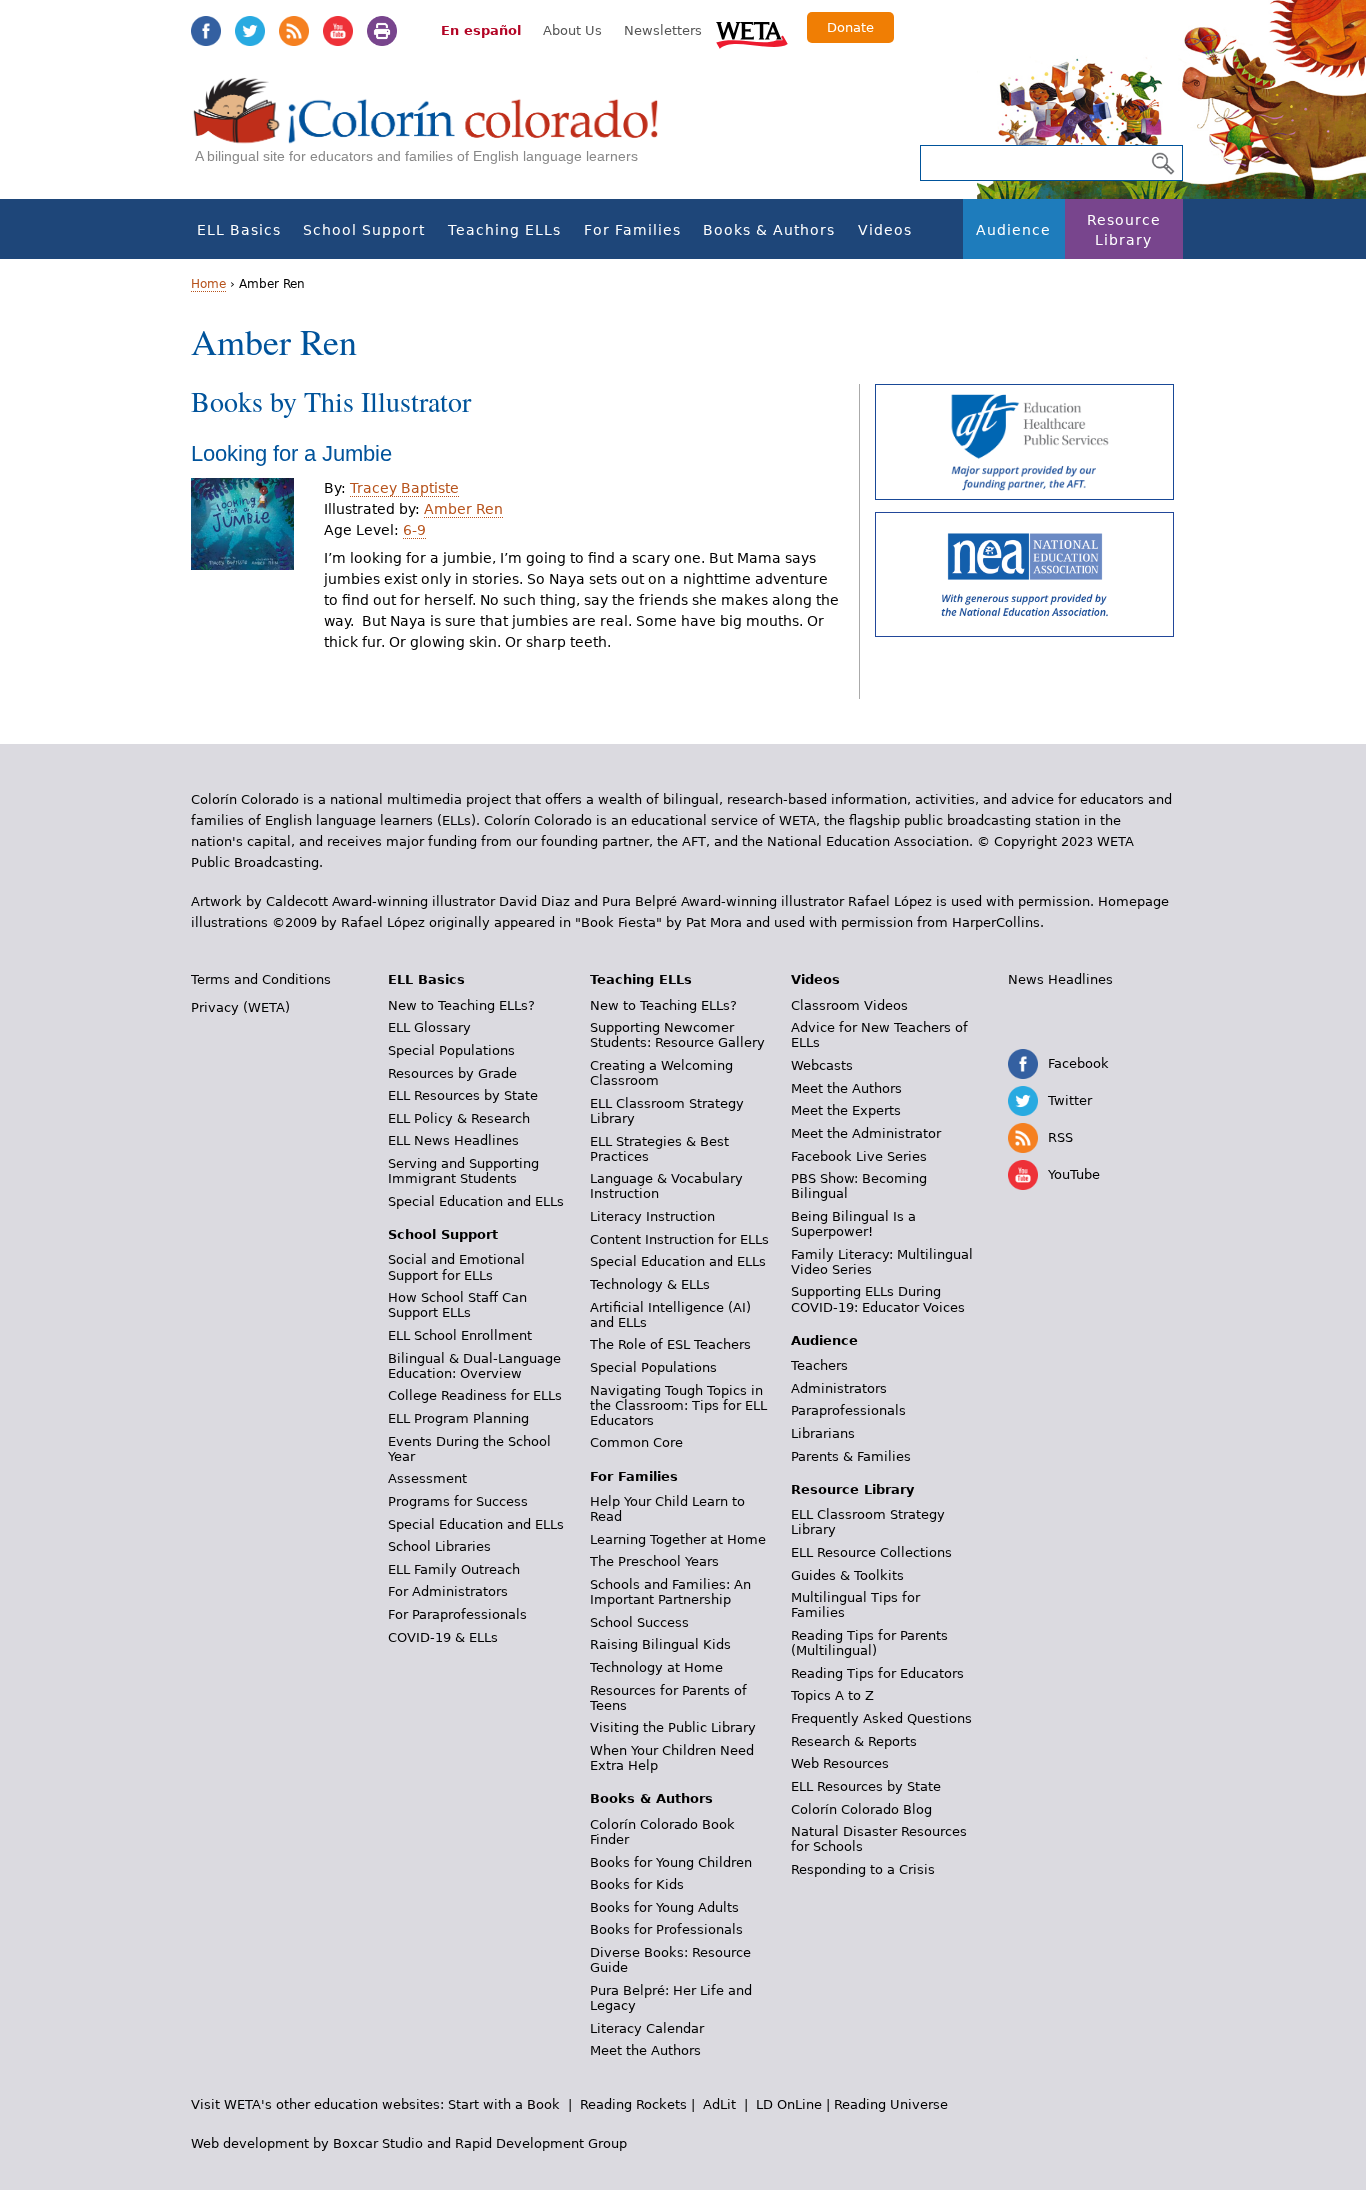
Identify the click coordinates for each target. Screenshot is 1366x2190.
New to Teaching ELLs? (461, 1005)
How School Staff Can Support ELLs (457, 1305)
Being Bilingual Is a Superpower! (853, 1224)
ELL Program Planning (458, 1418)
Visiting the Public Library (673, 1727)
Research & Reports (854, 1741)
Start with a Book (504, 2104)
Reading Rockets (633, 2104)
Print (382, 31)
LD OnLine (789, 2104)
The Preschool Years (654, 1561)
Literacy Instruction (652, 1216)
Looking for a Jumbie (291, 453)
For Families (632, 230)
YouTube (338, 31)
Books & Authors (769, 230)
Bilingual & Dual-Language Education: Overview (474, 1366)
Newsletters (663, 30)
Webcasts (822, 1065)
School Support (364, 230)
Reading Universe (891, 2104)
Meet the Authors (645, 2050)
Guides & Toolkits (847, 1575)
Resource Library (1124, 230)
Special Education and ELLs (476, 1201)
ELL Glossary (429, 1027)
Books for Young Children (671, 1862)
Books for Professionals (666, 1929)
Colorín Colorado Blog (861, 1809)
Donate (850, 27)
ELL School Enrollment (460, 1335)
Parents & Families (851, 1456)
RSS (294, 31)
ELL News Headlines (453, 1140)
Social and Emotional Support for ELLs (456, 1267)
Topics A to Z (832, 1695)
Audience (1013, 230)
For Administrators (448, 1591)
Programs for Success (458, 1501)
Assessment (427, 1478)
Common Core (636, 1442)
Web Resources (840, 1763)
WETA (752, 32)
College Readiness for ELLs (475, 1395)
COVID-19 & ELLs (443, 1637)
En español (481, 30)
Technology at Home (656, 1667)
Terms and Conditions (261, 979)
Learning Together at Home (678, 1539)
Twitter (250, 31)
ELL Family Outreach (454, 1569)
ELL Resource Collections (871, 1552)
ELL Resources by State (463, 1095)
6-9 (414, 530)
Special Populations (451, 1050)
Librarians (823, 1433)
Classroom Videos (849, 1005)
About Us (572, 30)
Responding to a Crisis (863, 1869)
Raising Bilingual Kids (660, 1644)
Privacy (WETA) (240, 1007)
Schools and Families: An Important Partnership (670, 1592)
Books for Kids (637, 1884)
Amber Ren (463, 509)
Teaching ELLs (504, 230)
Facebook (206, 31)
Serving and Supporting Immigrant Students (463, 1171)
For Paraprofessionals (457, 1614)
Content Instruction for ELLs (679, 1239)
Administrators (839, 1388)
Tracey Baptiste (404, 488)
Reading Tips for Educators (877, 1673)
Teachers (819, 1365)
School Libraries (439, 1546)
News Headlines (1060, 979)
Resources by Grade (452, 1073)
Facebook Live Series (859, 1156)
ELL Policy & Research (459, 1118)
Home (208, 284)
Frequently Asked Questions (881, 1718)
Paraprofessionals (848, 1410)
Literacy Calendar (647, 2028)
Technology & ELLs (650, 1284)
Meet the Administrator (866, 1133)
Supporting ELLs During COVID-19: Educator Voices (878, 1299)
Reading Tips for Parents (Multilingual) (869, 1643)
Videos (885, 230)
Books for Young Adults (664, 1907)
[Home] (437, 130)
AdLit (719, 2104)
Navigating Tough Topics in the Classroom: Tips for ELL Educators (678, 1405)
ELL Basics (239, 230)
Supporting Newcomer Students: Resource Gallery (677, 1035)
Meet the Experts (846, 1110)
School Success (639, 1622)
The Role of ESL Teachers (670, 1344)
